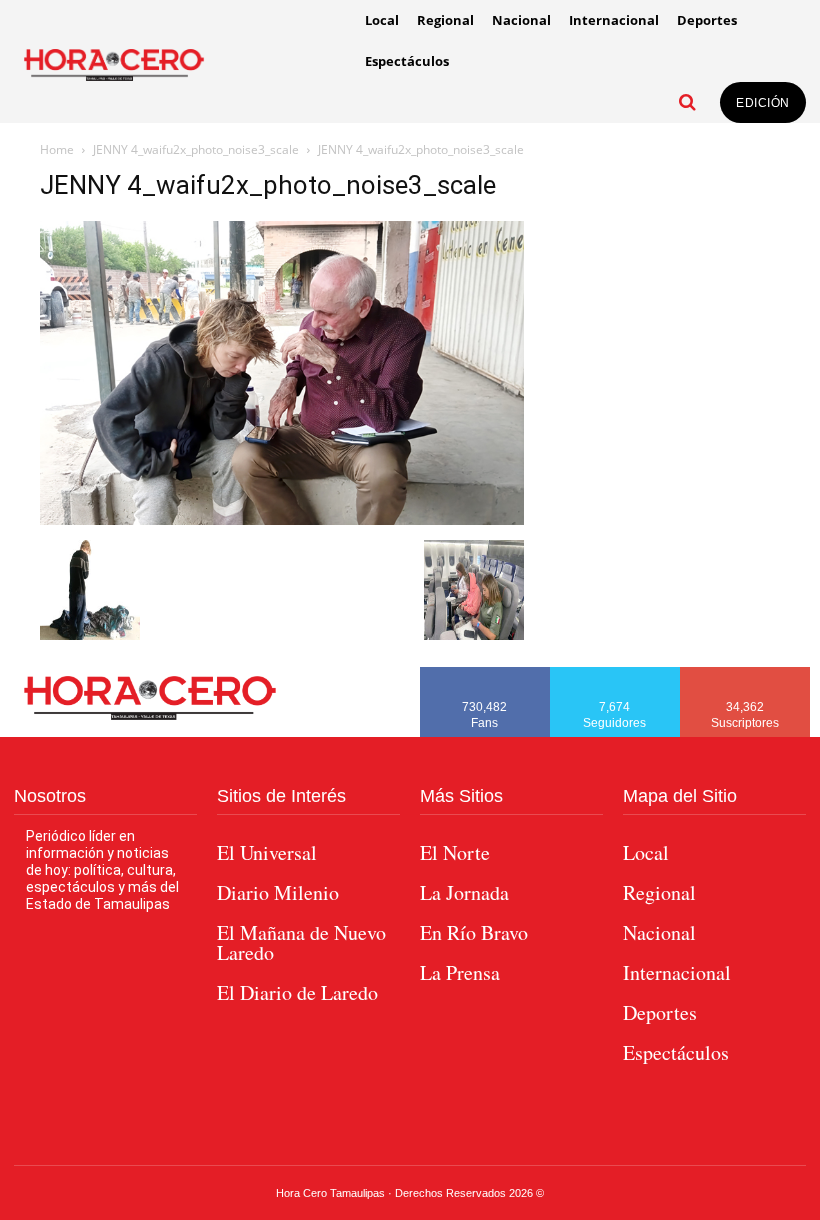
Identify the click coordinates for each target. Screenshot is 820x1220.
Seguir (615, 674)
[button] (687, 102)
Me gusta (485, 674)
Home (57, 149)
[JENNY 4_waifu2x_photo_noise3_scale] (282, 519)
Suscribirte (745, 674)
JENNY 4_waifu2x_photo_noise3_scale (196, 149)
